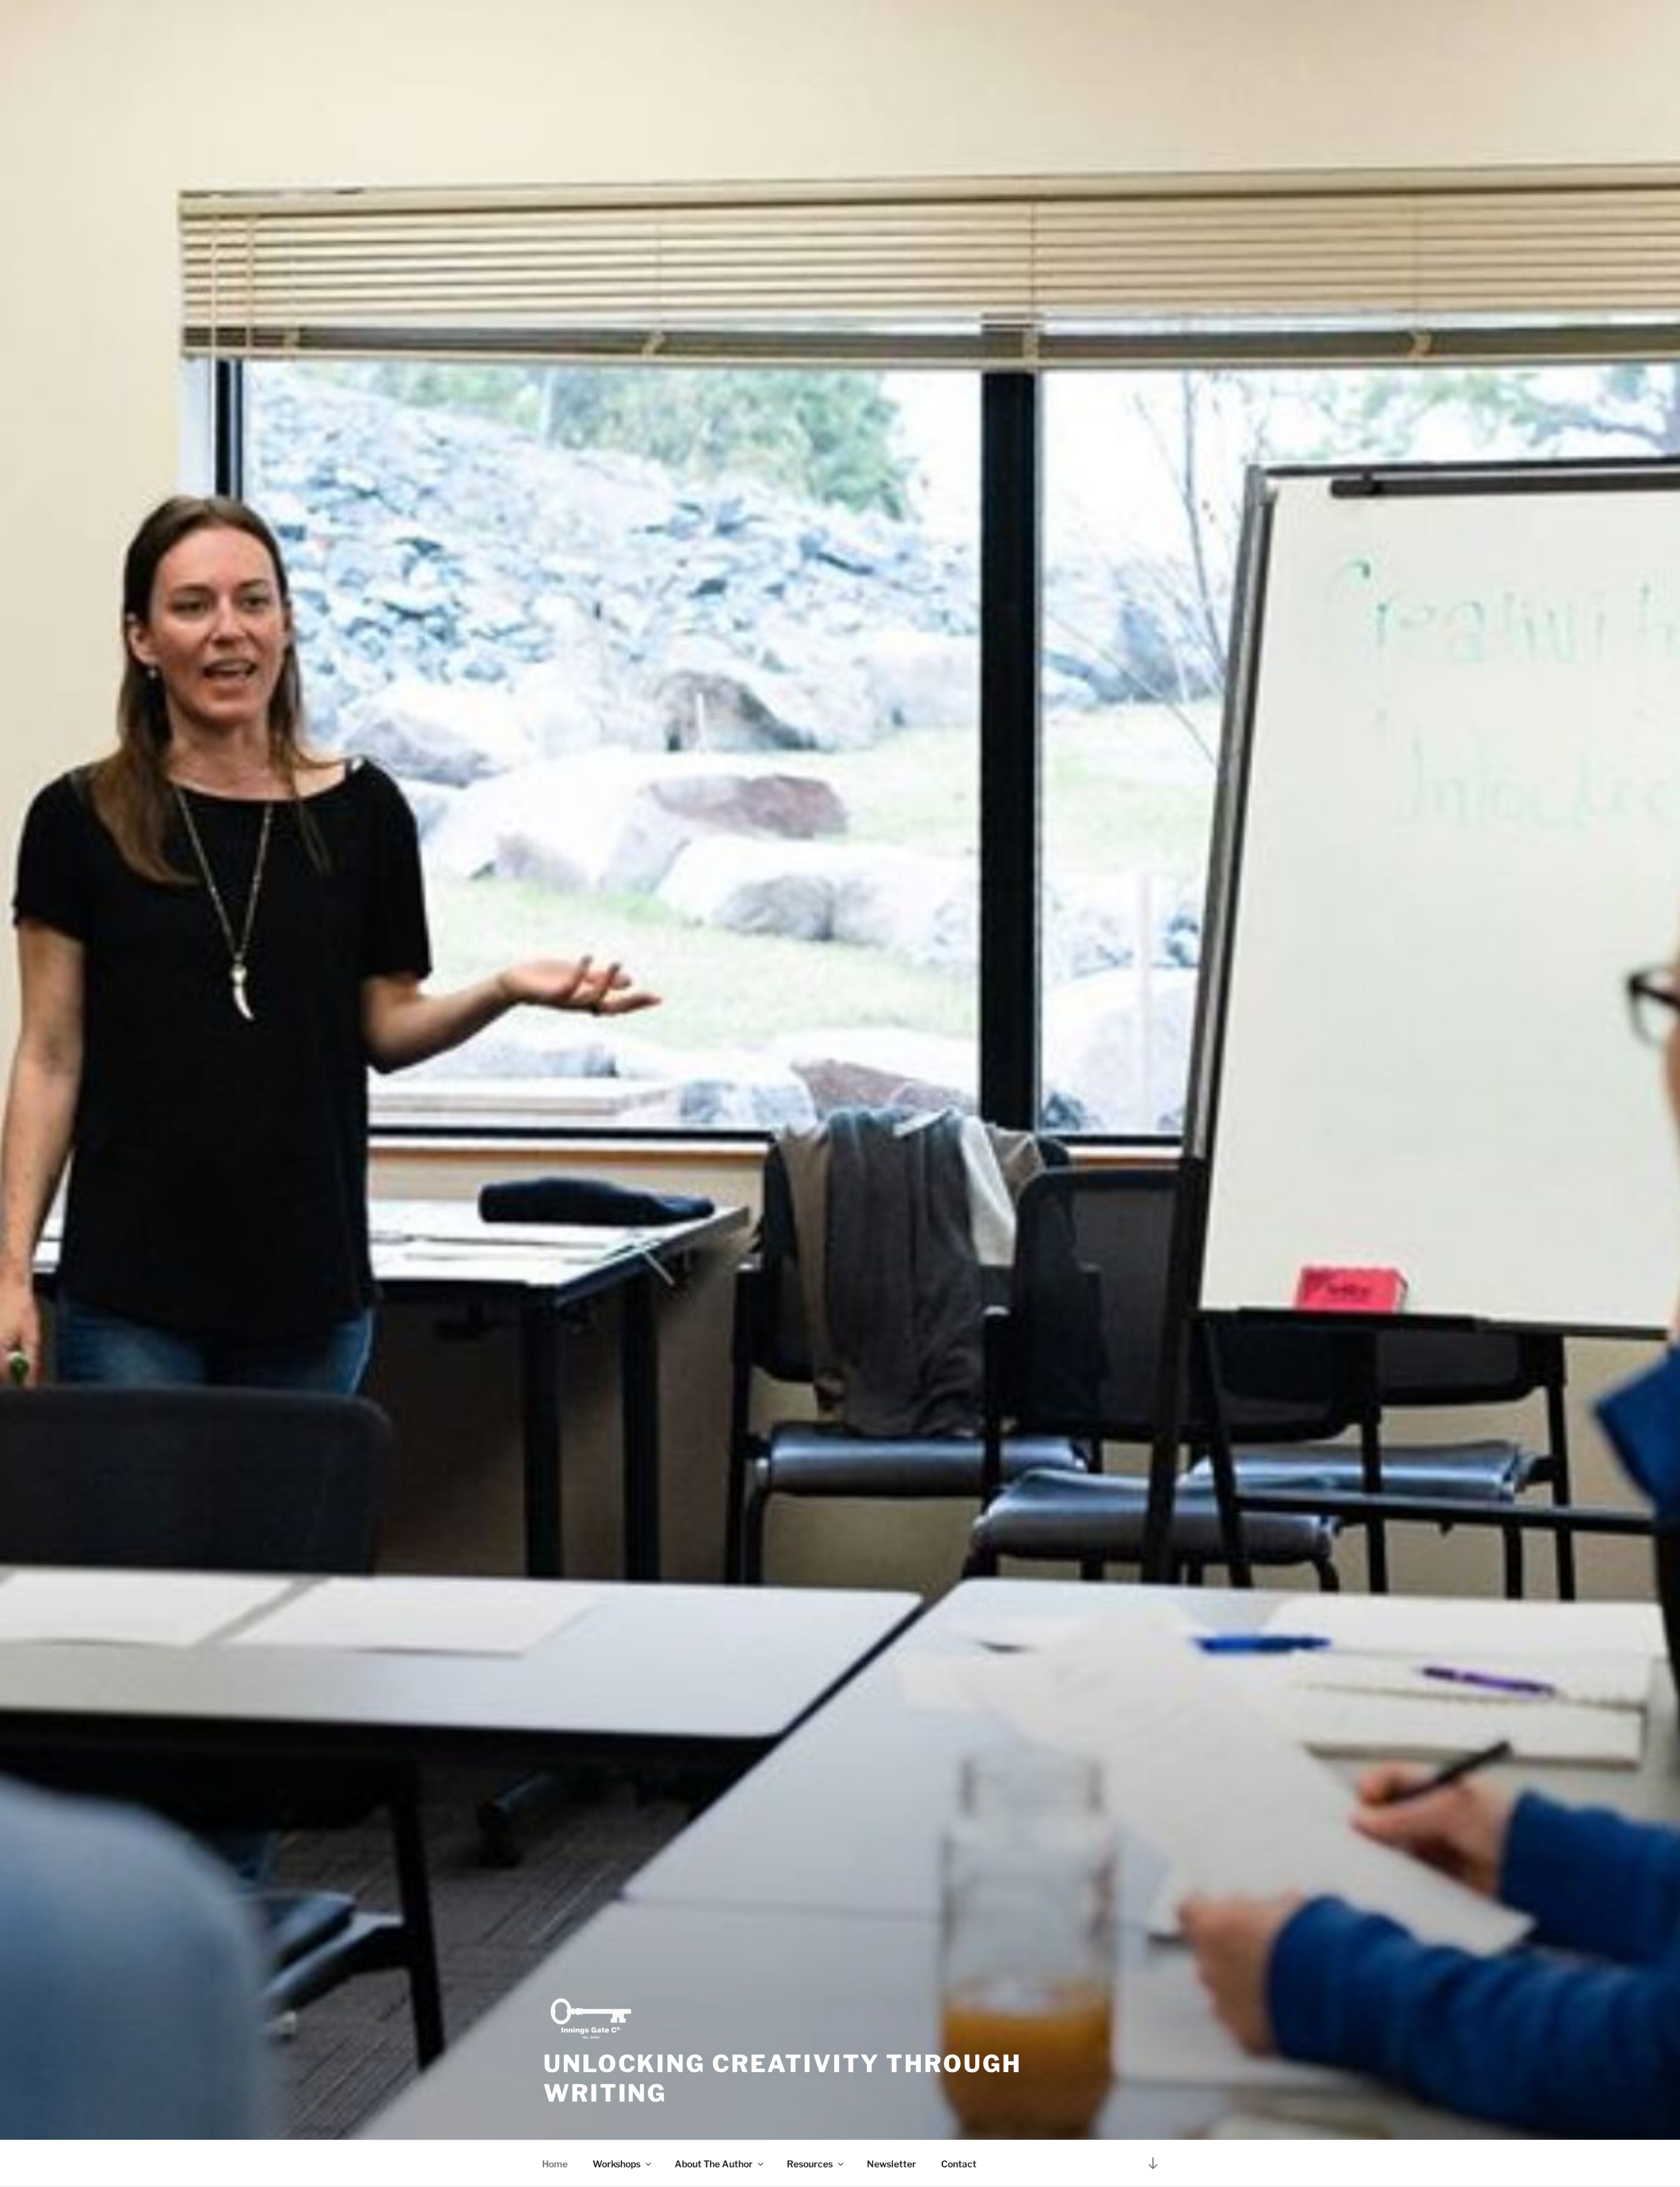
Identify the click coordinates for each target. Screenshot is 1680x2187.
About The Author (714, 2164)
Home (555, 2164)
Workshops (617, 2164)
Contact (959, 2164)
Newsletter (892, 2164)
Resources (810, 2164)
